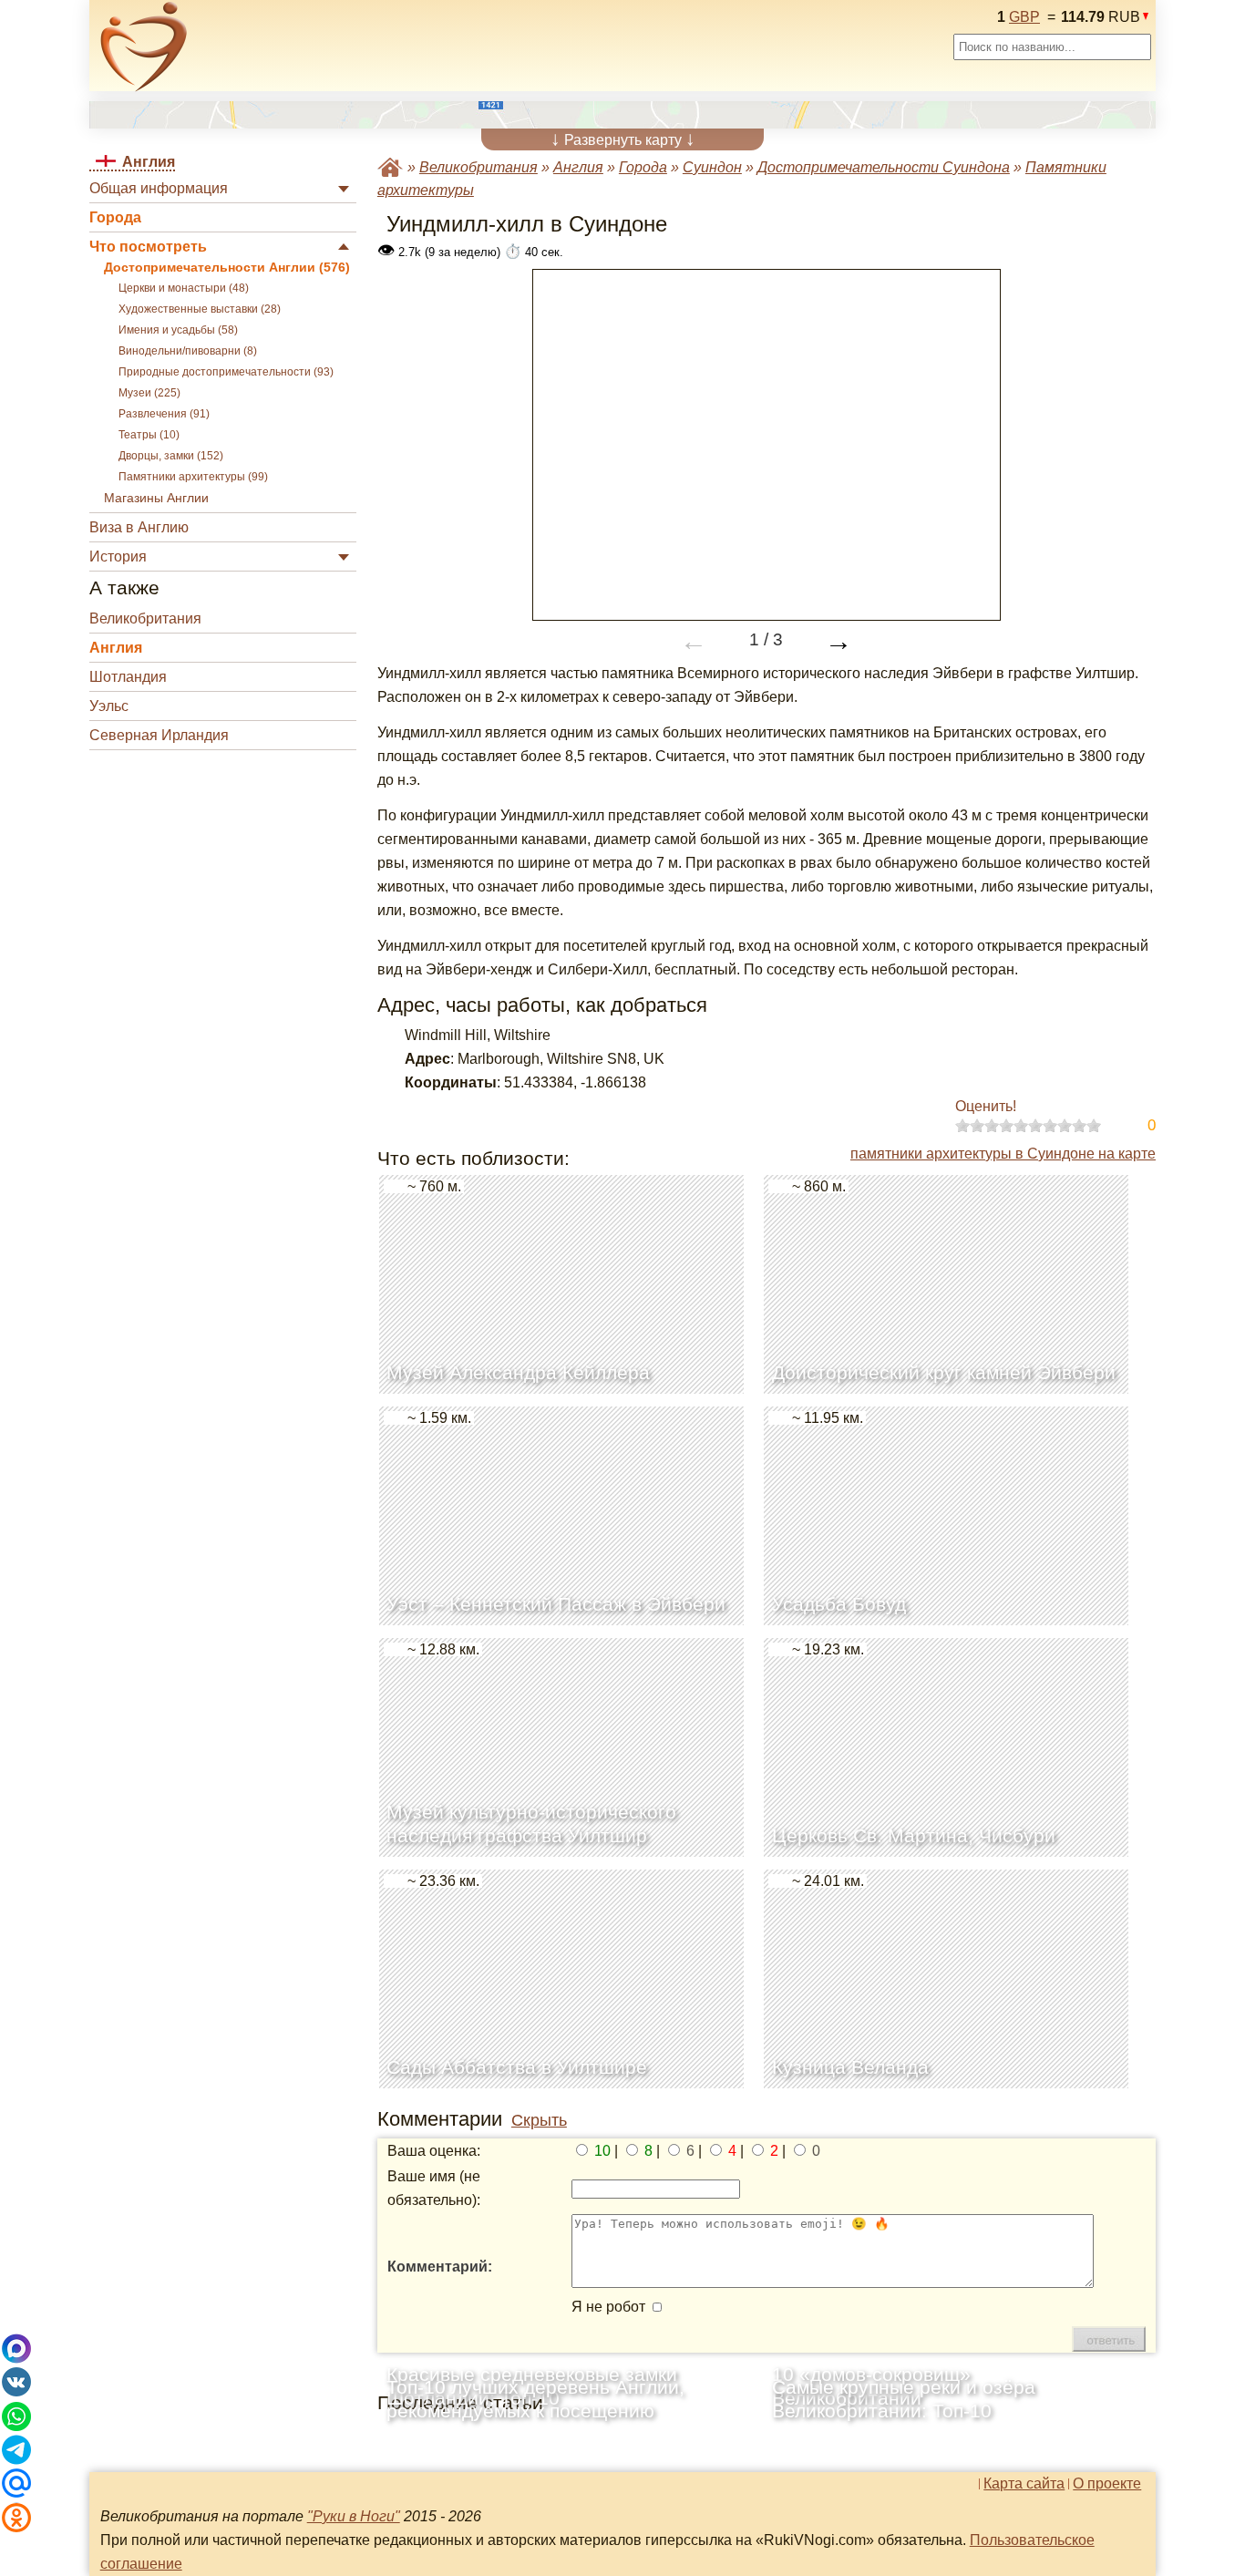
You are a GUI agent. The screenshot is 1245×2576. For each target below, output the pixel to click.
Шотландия (128, 677)
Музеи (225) (149, 393)
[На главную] (144, 46)
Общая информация (159, 188)
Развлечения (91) (164, 414)
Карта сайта (1024, 2484)
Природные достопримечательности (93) (226, 372)
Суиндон (712, 167)
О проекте (1107, 2484)
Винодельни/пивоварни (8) (188, 351)
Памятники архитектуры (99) (193, 477)
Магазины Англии (156, 498)
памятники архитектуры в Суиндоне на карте (1003, 1154)
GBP (1024, 17)
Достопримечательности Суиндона (884, 167)
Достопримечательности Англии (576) (227, 268)
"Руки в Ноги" (354, 2516)
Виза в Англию (139, 527)
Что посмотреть (148, 247)
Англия (116, 648)
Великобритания (145, 618)
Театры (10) (149, 435)
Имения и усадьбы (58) (178, 330)
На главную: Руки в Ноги (390, 167)
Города (115, 217)
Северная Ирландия (159, 735)
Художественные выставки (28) (200, 309)
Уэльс (109, 706)
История (118, 556)
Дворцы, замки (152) (171, 456)
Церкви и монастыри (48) (184, 288)
